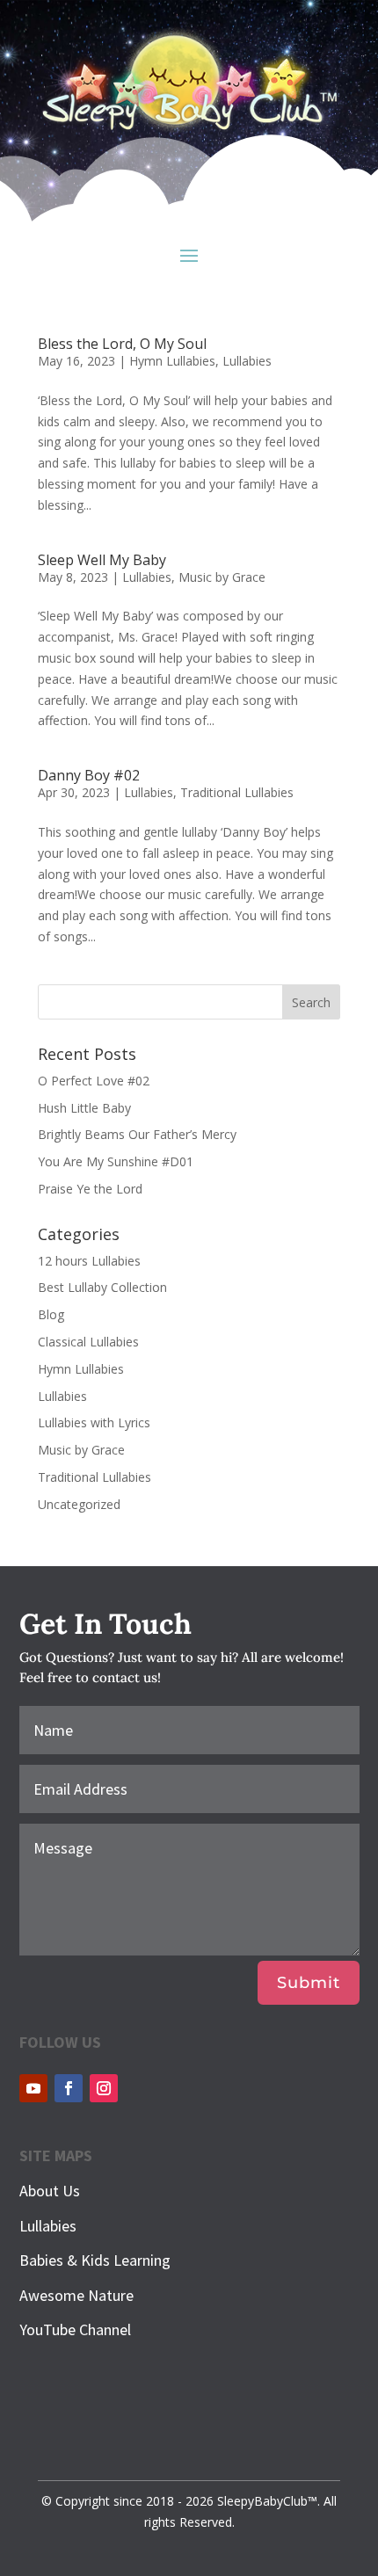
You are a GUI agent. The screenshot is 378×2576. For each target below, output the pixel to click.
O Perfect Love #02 (94, 1081)
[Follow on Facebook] (69, 2088)
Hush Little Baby (84, 1108)
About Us (50, 2191)
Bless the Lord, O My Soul (122, 344)
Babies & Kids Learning (95, 2260)
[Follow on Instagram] (104, 2088)
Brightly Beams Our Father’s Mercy (137, 1134)
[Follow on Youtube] (33, 2088)
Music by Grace (222, 577)
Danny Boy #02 (89, 775)
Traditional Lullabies (237, 792)
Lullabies (247, 361)
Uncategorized (79, 1504)
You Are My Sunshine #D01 (116, 1161)
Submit (309, 1983)
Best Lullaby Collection (102, 1287)
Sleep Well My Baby (102, 560)
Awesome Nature (76, 2295)
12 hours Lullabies (89, 1261)
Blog (51, 1314)
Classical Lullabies (88, 1342)
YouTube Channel (75, 2329)
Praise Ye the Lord (90, 1189)
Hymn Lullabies (172, 361)
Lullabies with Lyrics (94, 1422)
